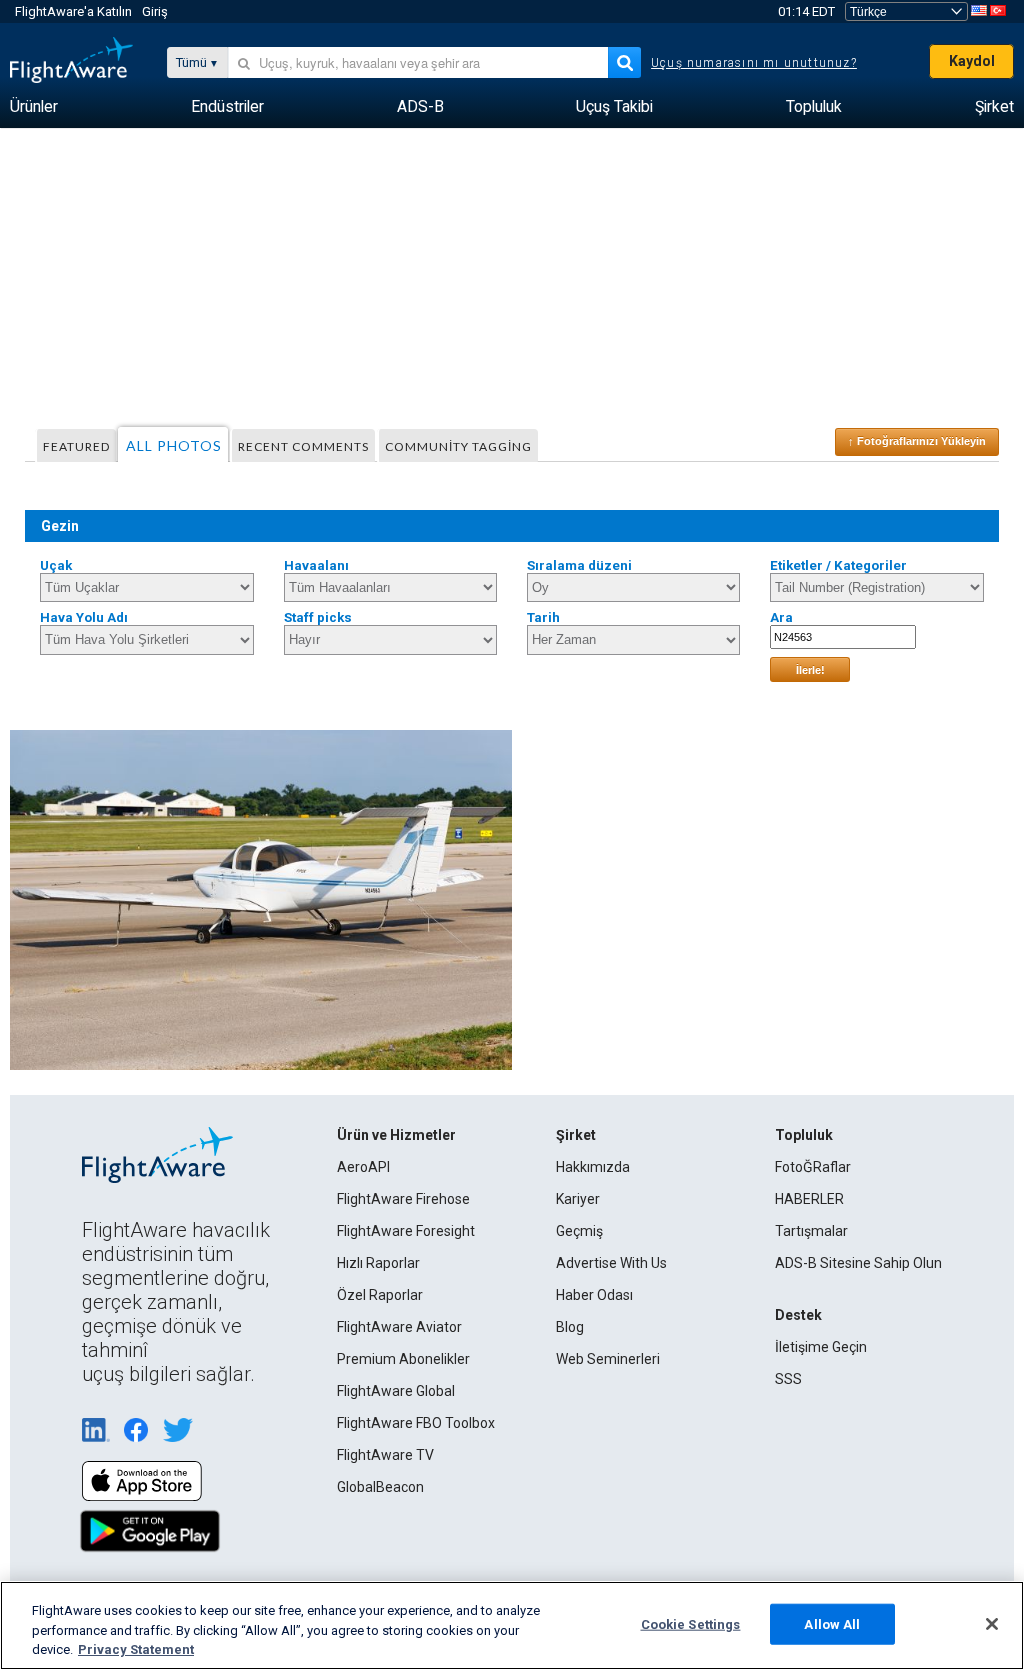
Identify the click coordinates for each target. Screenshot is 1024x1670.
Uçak (56, 565)
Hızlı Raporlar (378, 1263)
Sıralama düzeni (579, 565)
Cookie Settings (691, 1623)
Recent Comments (303, 446)
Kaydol (972, 61)
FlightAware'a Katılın (73, 11)
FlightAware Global (396, 1391)
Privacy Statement (136, 1649)
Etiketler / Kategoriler (838, 565)
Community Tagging (458, 446)
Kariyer (578, 1199)
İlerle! (810, 670)
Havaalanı (316, 565)
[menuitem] (34, 107)
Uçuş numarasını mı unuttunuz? (754, 63)
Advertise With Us (611, 1263)
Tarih (543, 617)
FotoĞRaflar (813, 1167)
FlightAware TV (385, 1455)
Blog (570, 1327)
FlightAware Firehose (403, 1199)
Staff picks (318, 617)
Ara (781, 617)
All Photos (174, 445)
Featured (76, 446)
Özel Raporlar (380, 1295)
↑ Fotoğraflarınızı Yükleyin (917, 441)
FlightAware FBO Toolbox (416, 1423)
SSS (788, 1379)
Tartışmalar (811, 1231)
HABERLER (809, 1199)
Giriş (155, 11)
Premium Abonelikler (403, 1359)
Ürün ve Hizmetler (396, 1135)
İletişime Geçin (821, 1347)
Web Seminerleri (608, 1359)
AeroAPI (363, 1167)
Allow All (832, 1623)
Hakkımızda (593, 1167)
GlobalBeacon (380, 1487)
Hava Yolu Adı (84, 617)
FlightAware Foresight (406, 1231)
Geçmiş (579, 1231)
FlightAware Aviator (399, 1327)
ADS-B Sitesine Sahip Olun (858, 1263)
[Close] (992, 1624)
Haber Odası (594, 1295)
